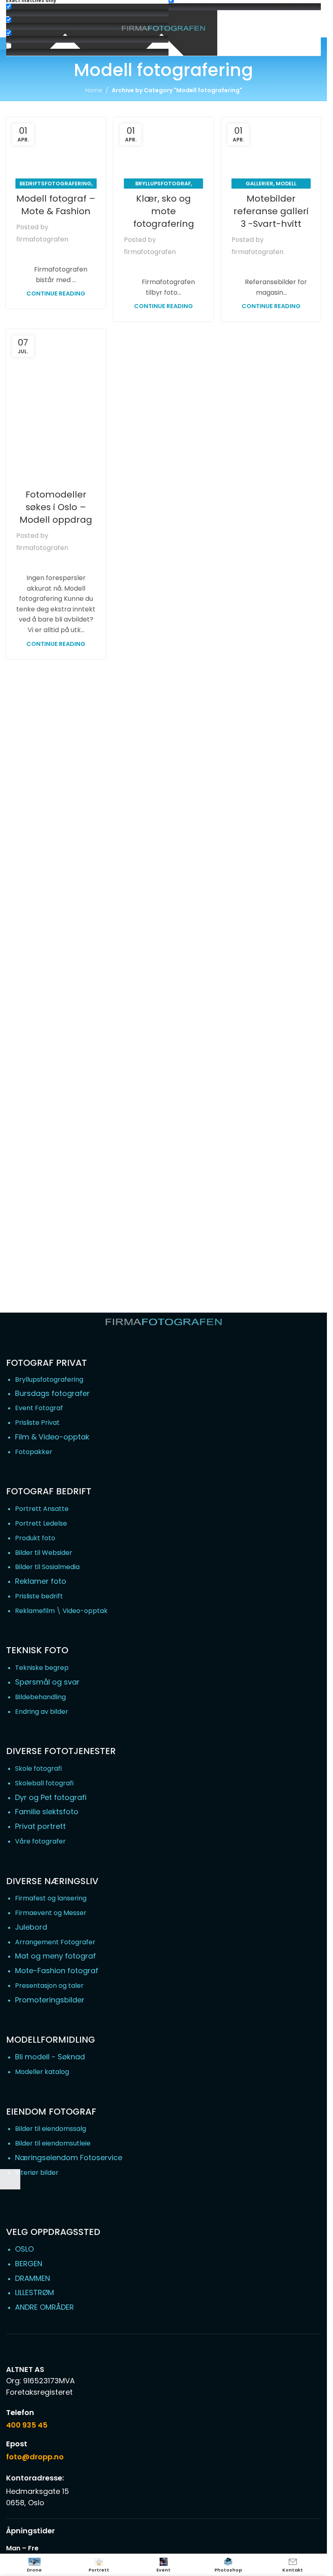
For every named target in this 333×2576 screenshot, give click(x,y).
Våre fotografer (40, 1841)
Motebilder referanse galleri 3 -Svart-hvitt (271, 211)
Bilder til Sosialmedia (47, 1567)
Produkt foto (35, 1538)
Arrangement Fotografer (55, 1942)
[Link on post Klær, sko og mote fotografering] (163, 151)
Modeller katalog (42, 2072)
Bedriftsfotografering (55, 184)
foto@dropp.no (35, 2457)
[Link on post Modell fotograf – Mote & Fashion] (56, 151)
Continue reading (56, 293)
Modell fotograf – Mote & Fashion (56, 205)
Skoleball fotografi (44, 1783)
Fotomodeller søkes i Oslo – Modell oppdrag (56, 507)
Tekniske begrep (42, 1668)
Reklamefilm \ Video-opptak (61, 1611)
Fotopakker (34, 1452)
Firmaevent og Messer (51, 1913)
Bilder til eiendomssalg (51, 2129)
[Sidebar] (10, 2179)
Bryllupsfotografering (49, 1379)
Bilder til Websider (44, 1553)
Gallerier (259, 184)
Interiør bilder (37, 2173)
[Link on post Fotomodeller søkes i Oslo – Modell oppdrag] (56, 404)
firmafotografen (42, 239)
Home (94, 90)
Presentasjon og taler (49, 1986)
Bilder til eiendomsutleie (53, 2143)
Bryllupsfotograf (163, 184)
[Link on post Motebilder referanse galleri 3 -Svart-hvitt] (271, 151)
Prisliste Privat (37, 1423)
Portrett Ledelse (41, 1523)
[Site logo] (163, 29)
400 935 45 (27, 2425)
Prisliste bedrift (39, 1596)
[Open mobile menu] (15, 27)
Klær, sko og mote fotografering (164, 211)
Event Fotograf (39, 1408)
